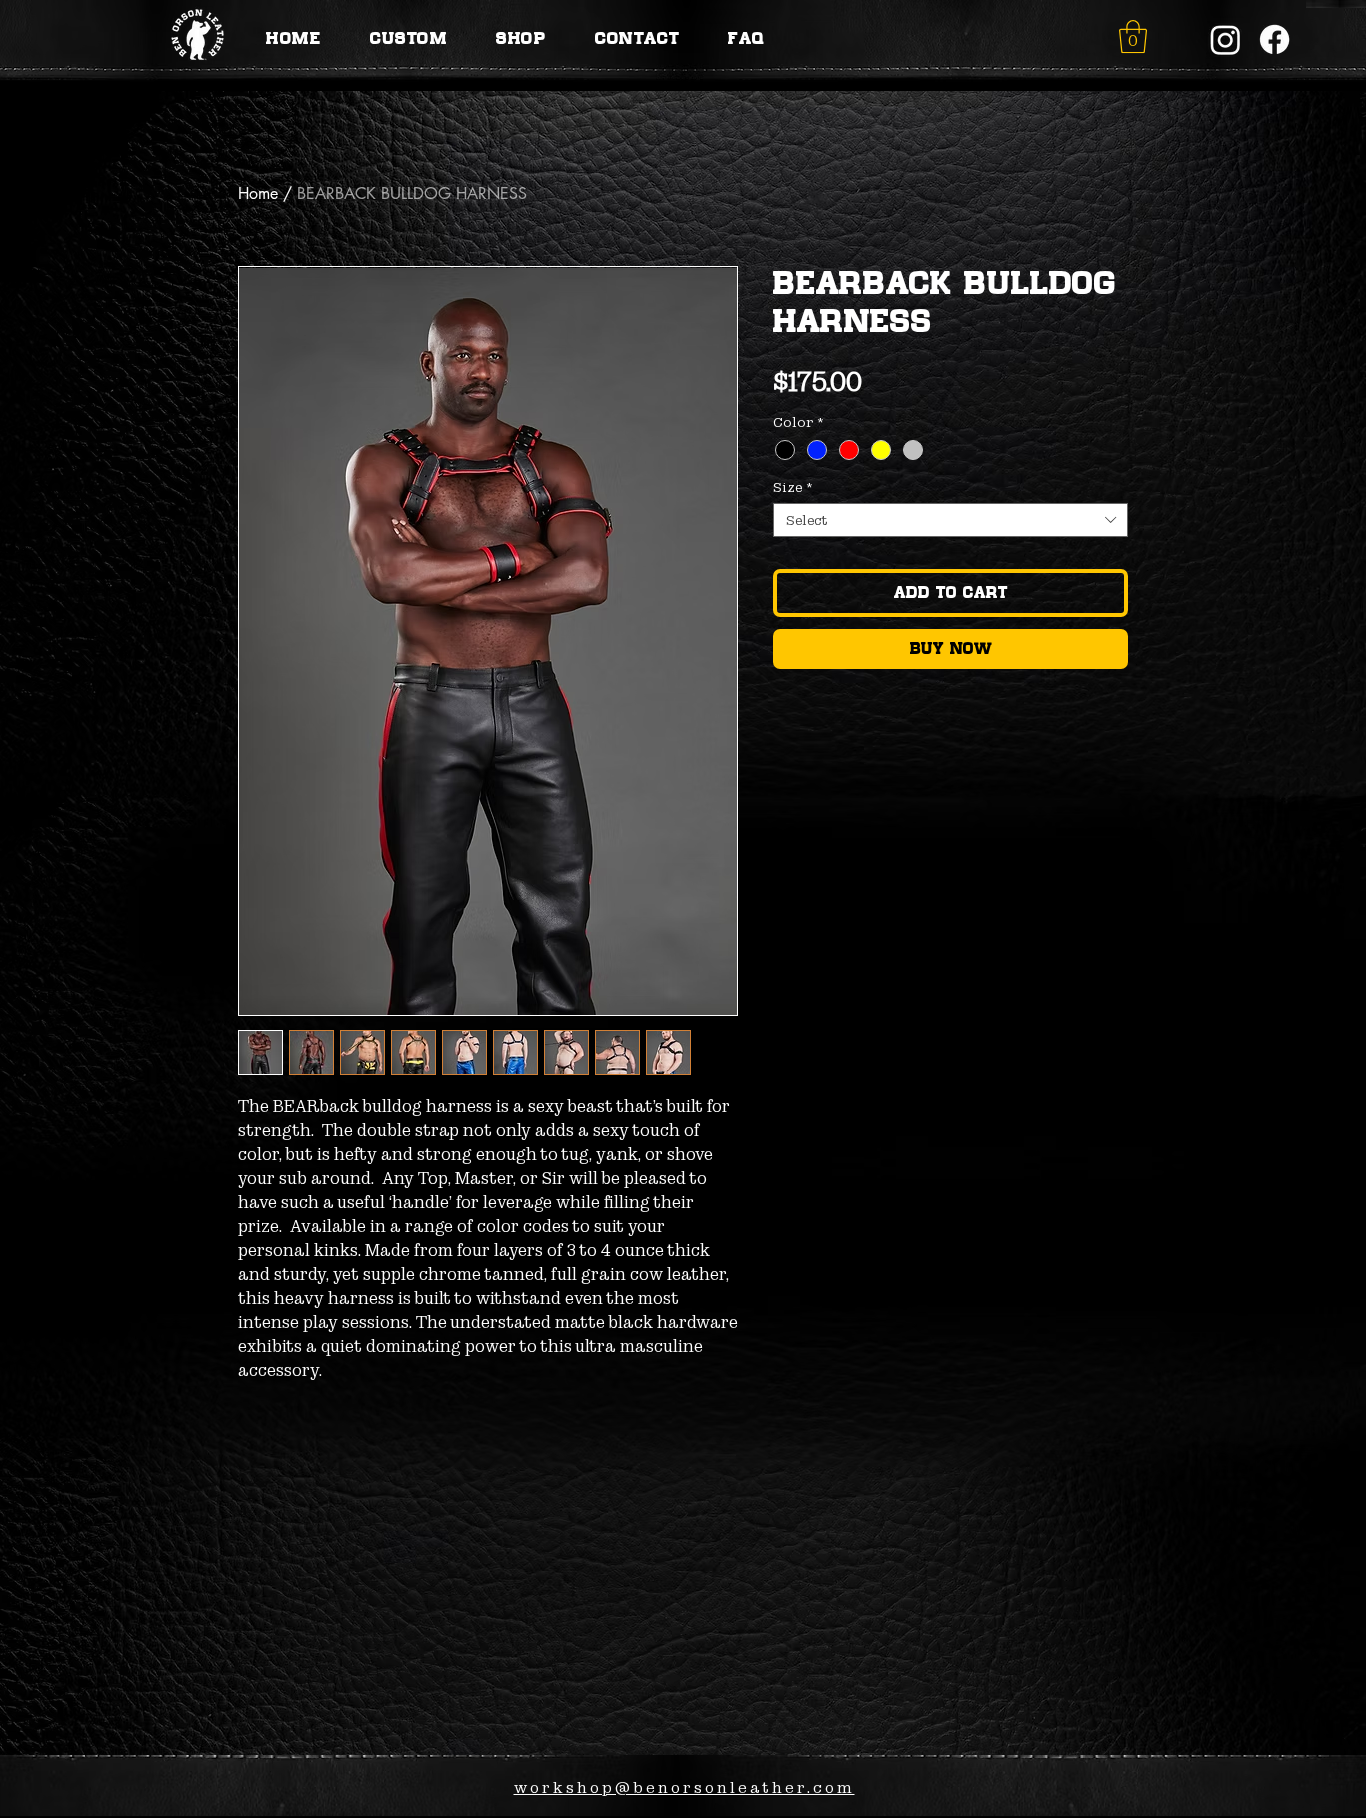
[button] (1133, 36)
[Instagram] (1225, 39)
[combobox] (950, 520)
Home (258, 193)
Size (793, 487)
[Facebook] (1274, 39)
